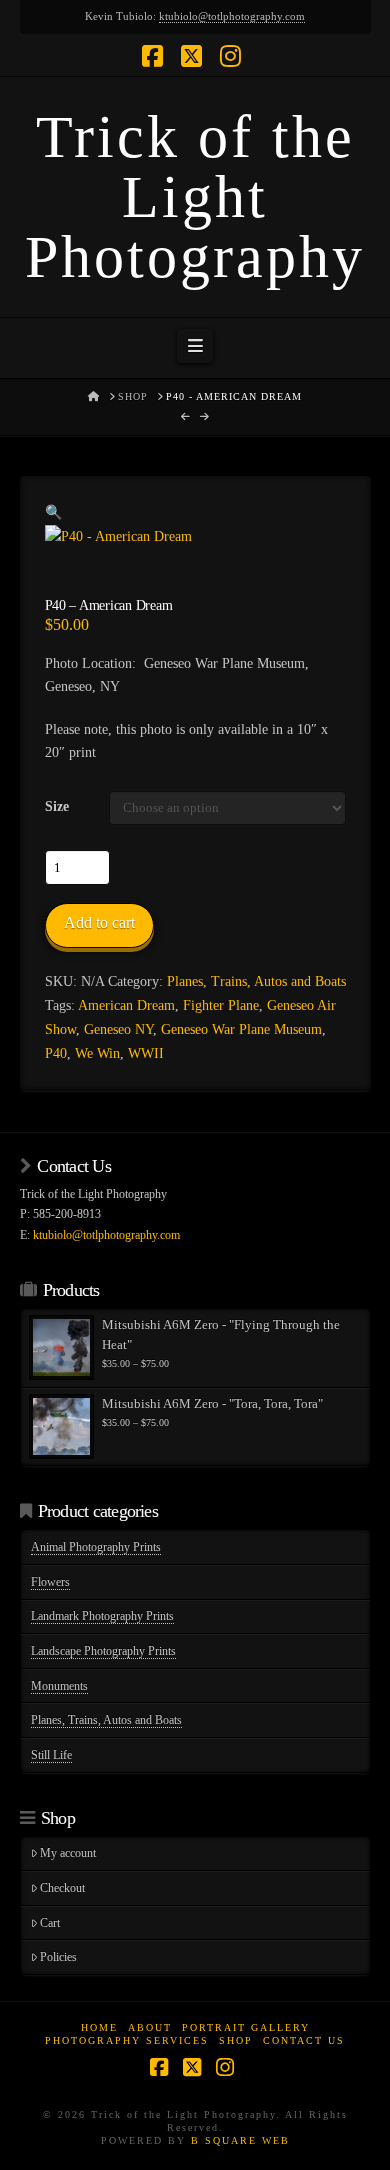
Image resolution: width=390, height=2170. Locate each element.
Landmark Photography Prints (102, 1616)
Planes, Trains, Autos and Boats (256, 981)
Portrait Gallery (246, 2027)
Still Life (51, 1755)
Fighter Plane (221, 1005)
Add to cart (99, 922)
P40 (56, 1053)
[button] (195, 346)
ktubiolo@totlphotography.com (232, 16)
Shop (236, 2040)
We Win (97, 1053)
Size (57, 806)
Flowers (50, 1582)
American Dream (126, 1005)
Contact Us (304, 2040)
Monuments (59, 1686)
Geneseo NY (118, 1029)
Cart (50, 1923)
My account (68, 1853)
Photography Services (127, 2040)
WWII (146, 1053)
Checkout (62, 1888)
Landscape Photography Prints (103, 1651)
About (150, 2027)
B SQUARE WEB (240, 2140)
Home (99, 2027)
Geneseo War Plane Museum (241, 1029)
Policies (58, 1957)
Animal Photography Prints (96, 1547)
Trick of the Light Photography (195, 197)
